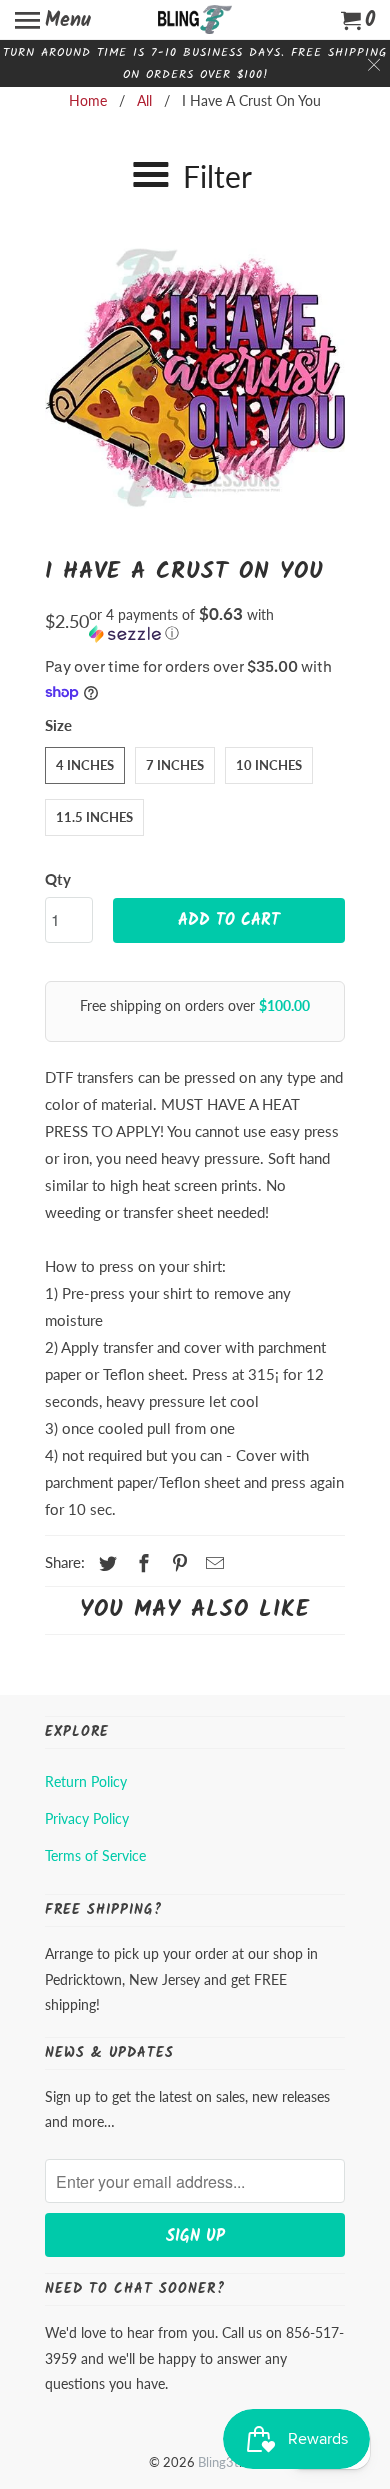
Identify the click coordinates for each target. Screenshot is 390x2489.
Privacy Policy (87, 1818)
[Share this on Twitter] (105, 1563)
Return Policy (86, 1781)
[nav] (53, 20)
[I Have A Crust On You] (195, 376)
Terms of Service (95, 1855)
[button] (217, 624)
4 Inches (85, 765)
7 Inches (175, 765)
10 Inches (269, 765)
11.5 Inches (94, 817)
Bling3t (218, 2462)
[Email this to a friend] (212, 1563)
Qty (58, 879)
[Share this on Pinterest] (177, 1563)
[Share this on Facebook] (141, 1563)
